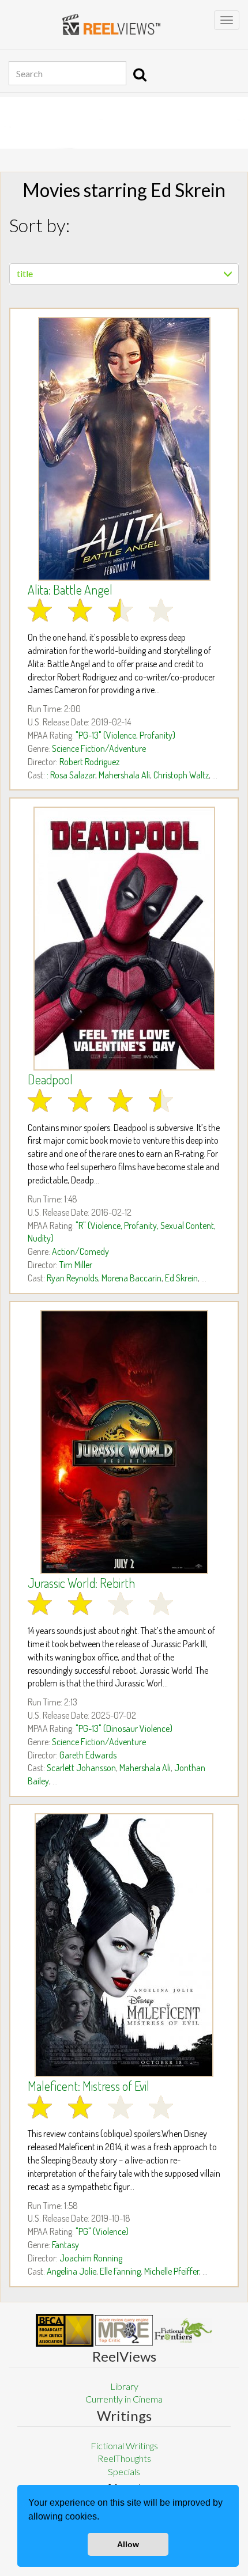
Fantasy (65, 2245)
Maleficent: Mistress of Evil (89, 2086)
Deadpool (50, 1079)
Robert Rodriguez (89, 762)
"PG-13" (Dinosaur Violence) (124, 1728)
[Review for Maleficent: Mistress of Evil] (124, 1945)
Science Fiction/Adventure (99, 748)
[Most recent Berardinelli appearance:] (183, 2330)
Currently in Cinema (124, 2399)
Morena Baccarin (131, 1278)
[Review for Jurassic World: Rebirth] (124, 1442)
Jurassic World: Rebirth (81, 1583)
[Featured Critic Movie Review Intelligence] (65, 2331)
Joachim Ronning (91, 2258)
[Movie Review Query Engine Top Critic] (124, 2330)
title (25, 273)
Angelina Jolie (72, 2271)
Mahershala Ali (124, 775)
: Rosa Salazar (71, 775)
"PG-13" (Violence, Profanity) (125, 735)
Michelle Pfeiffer (172, 2271)
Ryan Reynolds (72, 1278)
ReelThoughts (124, 2458)
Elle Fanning (120, 2271)
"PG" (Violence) (102, 2231)
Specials (124, 2471)
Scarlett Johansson (81, 1768)
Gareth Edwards (88, 1755)
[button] (103, 2518)
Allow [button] (128, 2544)
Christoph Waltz (181, 775)
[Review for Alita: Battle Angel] (124, 449)
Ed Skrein (181, 1278)
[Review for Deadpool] (124, 939)
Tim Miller (76, 1265)
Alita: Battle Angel (70, 589)
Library (124, 2386)
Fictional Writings (124, 2446)
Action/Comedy (80, 1251)
